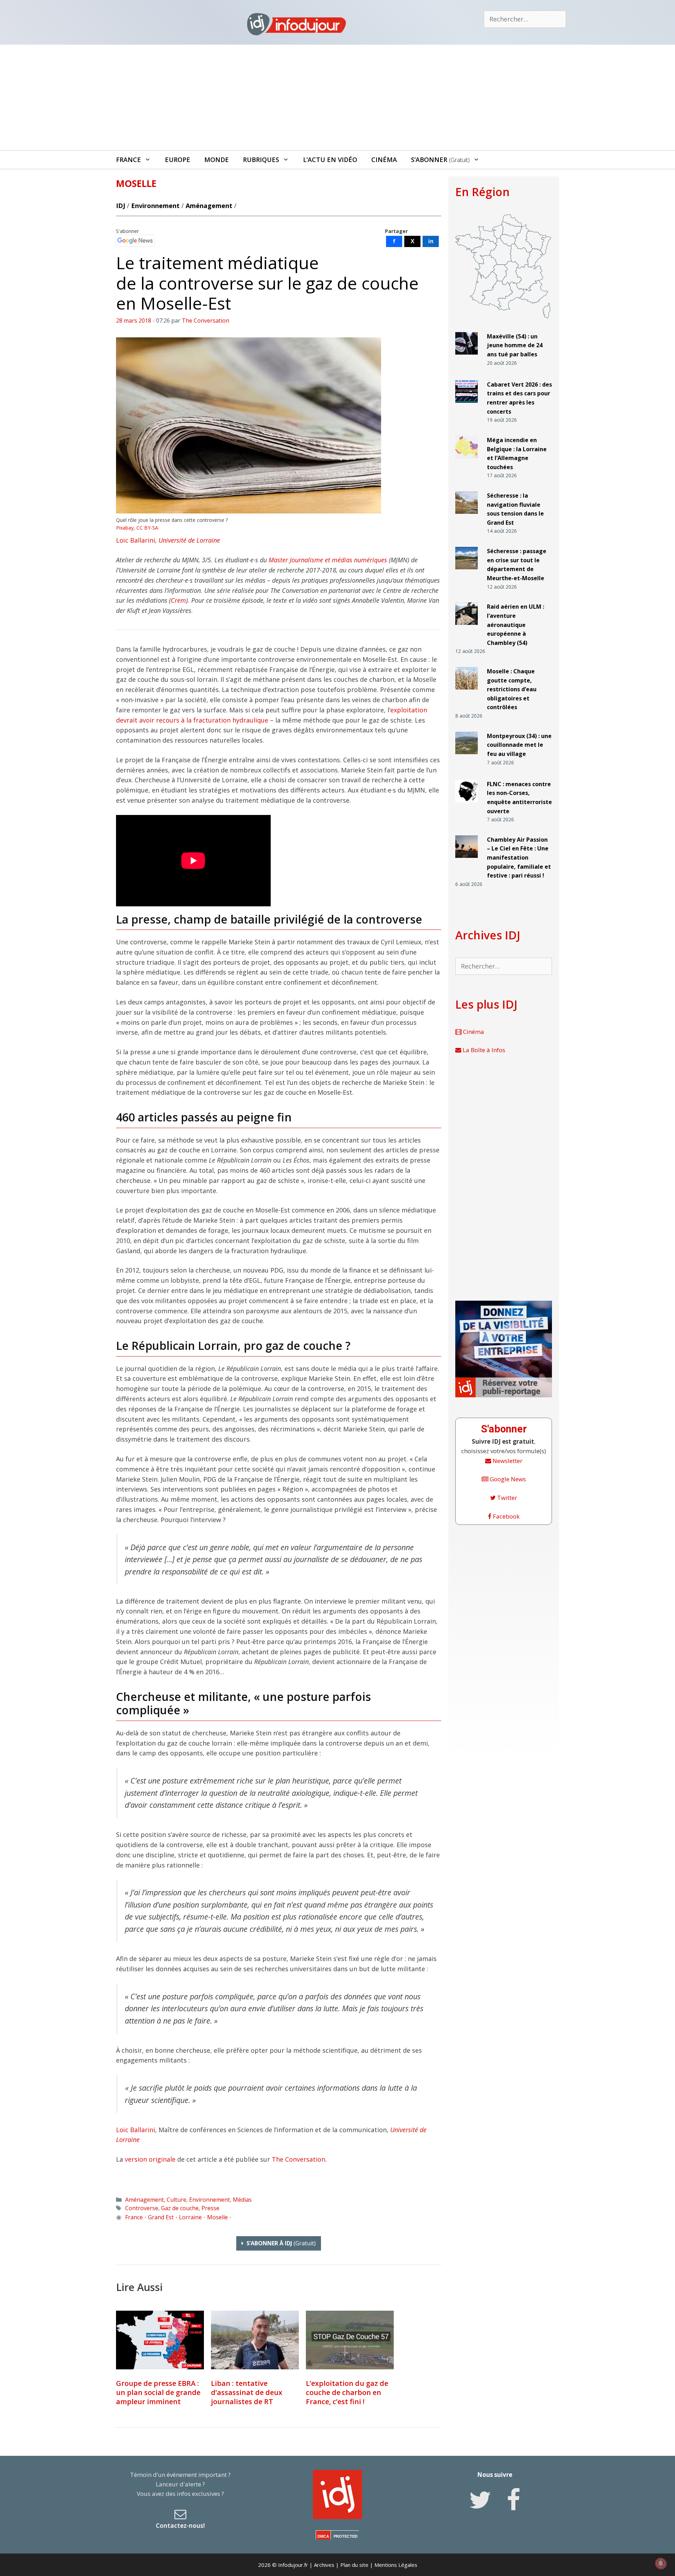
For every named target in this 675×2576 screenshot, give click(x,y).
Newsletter (507, 1461)
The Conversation (298, 2159)
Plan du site (354, 2565)
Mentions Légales (396, 2565)
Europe (178, 160)
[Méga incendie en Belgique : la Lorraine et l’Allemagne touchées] (467, 461)
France (128, 160)
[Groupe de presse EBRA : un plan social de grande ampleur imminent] (160, 2340)
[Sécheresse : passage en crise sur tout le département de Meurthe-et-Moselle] (467, 572)
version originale (150, 2159)
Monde (217, 160)
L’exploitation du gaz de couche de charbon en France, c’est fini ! (347, 2392)
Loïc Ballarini (136, 540)
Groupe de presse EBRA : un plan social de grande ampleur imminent (158, 2392)
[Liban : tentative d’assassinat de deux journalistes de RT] (255, 2340)
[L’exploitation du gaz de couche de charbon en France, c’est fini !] (350, 2340)
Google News (507, 1479)
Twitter (506, 1498)
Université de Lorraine (189, 540)
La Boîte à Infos (483, 1050)
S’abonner (440, 160)
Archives (324, 2565)
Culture (176, 2200)
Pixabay (125, 528)
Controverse (142, 2208)
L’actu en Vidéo (330, 160)
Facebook (506, 1516)
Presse (210, 2208)
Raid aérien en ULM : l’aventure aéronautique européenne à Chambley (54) (516, 624)
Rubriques (261, 160)
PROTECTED (346, 2536)
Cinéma (384, 160)
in (431, 241)
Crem (178, 600)
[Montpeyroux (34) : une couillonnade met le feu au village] (467, 757)
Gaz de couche (180, 2208)
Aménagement (209, 206)
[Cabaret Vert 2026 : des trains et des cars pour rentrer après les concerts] (467, 406)
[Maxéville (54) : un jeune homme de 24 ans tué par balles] (467, 358)
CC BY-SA (147, 528)
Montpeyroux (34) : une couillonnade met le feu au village (519, 745)
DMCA (323, 2536)
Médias (242, 2200)
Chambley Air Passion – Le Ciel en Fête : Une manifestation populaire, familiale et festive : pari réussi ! (519, 857)
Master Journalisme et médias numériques (328, 560)
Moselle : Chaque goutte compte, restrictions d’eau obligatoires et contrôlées (512, 689)
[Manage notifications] (661, 2563)
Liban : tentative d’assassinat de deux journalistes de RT (247, 2392)
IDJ (121, 206)
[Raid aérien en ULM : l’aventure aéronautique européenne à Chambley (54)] (467, 628)
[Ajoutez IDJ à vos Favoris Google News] (135, 241)
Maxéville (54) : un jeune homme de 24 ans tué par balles (515, 345)
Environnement (155, 206)
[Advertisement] (337, 97)
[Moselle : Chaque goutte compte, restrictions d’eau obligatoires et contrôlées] (467, 692)
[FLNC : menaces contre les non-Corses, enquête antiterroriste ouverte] (467, 805)
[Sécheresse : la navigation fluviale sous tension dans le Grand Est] (467, 517)
